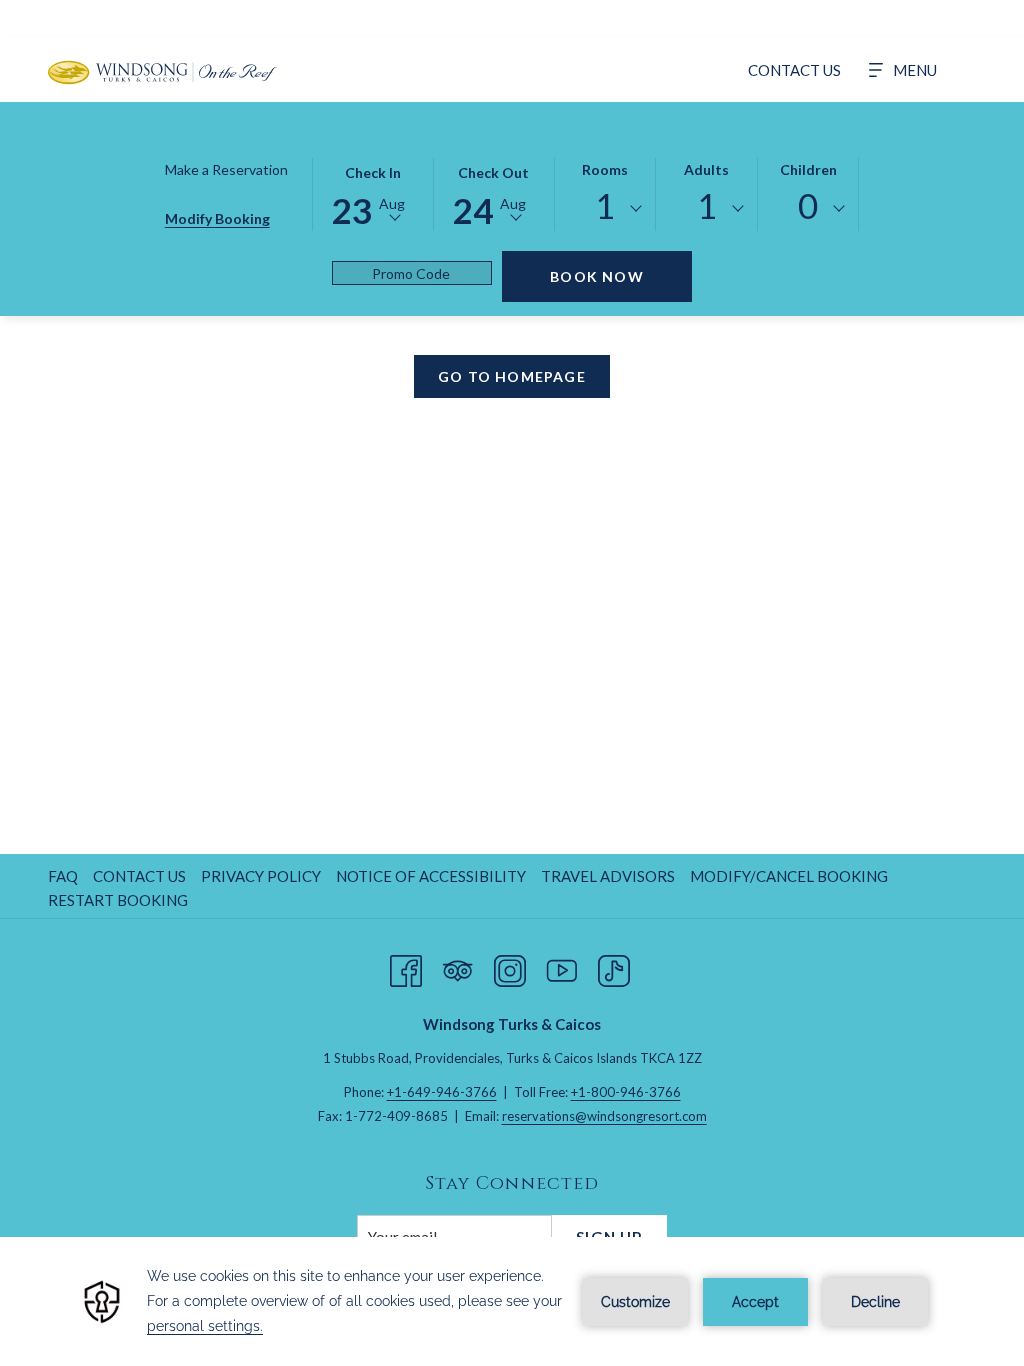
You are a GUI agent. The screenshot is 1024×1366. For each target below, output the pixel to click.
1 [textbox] (605, 205)
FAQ (63, 876)
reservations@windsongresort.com (604, 1116)
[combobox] (605, 209)
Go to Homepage (512, 376)
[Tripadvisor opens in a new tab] (458, 966)
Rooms (605, 169)
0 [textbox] (808, 205)
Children (808, 169)
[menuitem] (794, 70)
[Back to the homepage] (162, 72)
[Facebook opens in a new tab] (406, 966)
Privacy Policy (261, 876)
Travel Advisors (608, 876)
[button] (373, 193)
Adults (706, 169)
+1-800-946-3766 (626, 1092)
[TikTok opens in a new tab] (614, 966)
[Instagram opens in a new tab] (510, 966)
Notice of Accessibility (431, 876)
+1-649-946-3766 (442, 1092)
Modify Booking (217, 218)
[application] (512, 1301)
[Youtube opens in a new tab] (562, 966)
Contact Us (139, 876)
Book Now (597, 276)
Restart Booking (118, 900)
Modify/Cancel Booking (789, 876)
